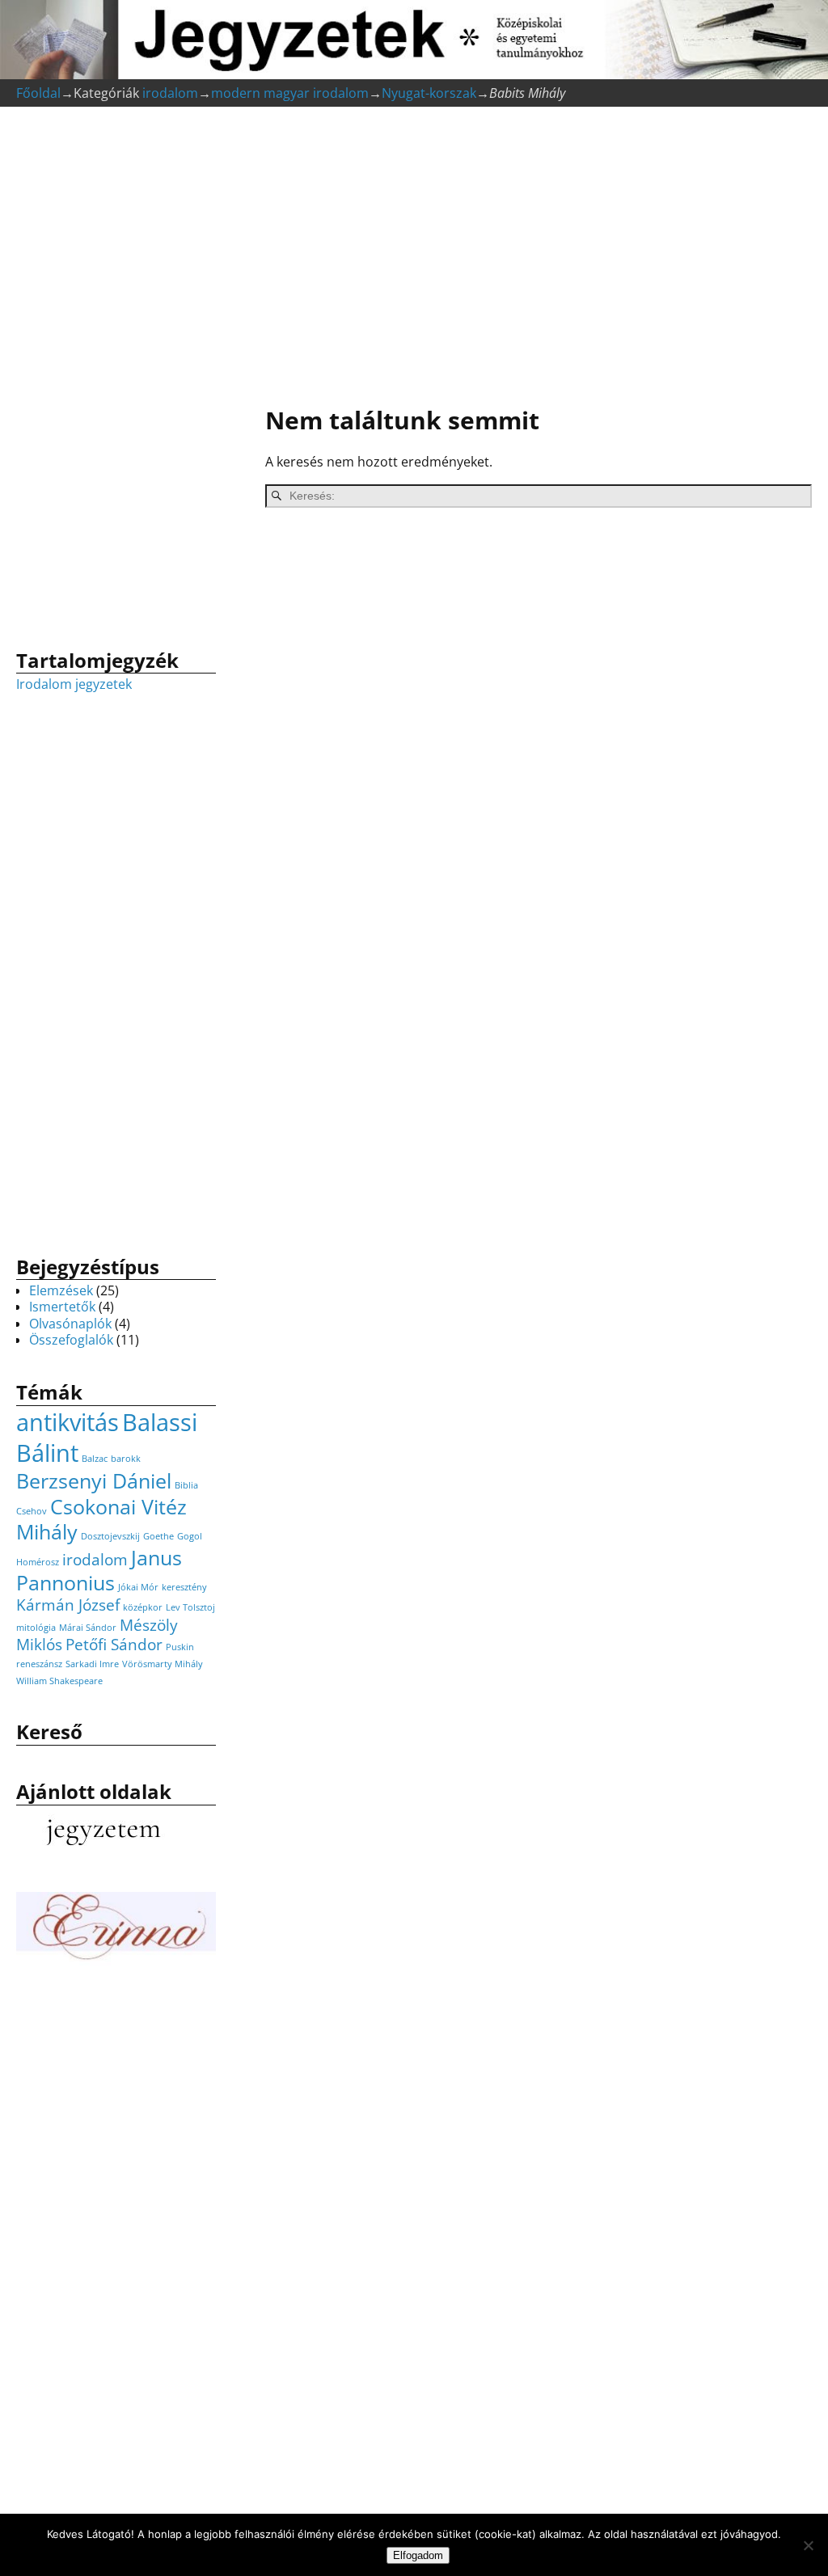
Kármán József (68, 1605)
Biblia (186, 1485)
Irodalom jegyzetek (74, 684)
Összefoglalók (71, 1340)
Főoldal (38, 93)
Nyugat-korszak (429, 93)
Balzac (95, 1459)
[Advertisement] (530, 259)
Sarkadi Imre (92, 1664)
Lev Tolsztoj (190, 1607)
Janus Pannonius (99, 1570)
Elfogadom (418, 2555)
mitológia (36, 1628)
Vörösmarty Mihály (163, 1664)
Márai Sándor (88, 1628)
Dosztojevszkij (110, 1536)
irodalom (170, 93)
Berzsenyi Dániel (94, 1481)
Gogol (190, 1536)
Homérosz (38, 1562)
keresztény (184, 1587)
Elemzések (61, 1290)
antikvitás (68, 1422)
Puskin (180, 1647)
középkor (143, 1607)
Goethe (158, 1536)
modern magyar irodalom (290, 93)
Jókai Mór (138, 1587)
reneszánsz (39, 1664)
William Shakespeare (59, 1681)
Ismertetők (62, 1307)
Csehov (32, 1511)
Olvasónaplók (70, 1324)
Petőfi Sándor (114, 1645)
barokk (126, 1459)
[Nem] (808, 2545)
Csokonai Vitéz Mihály (101, 1519)
